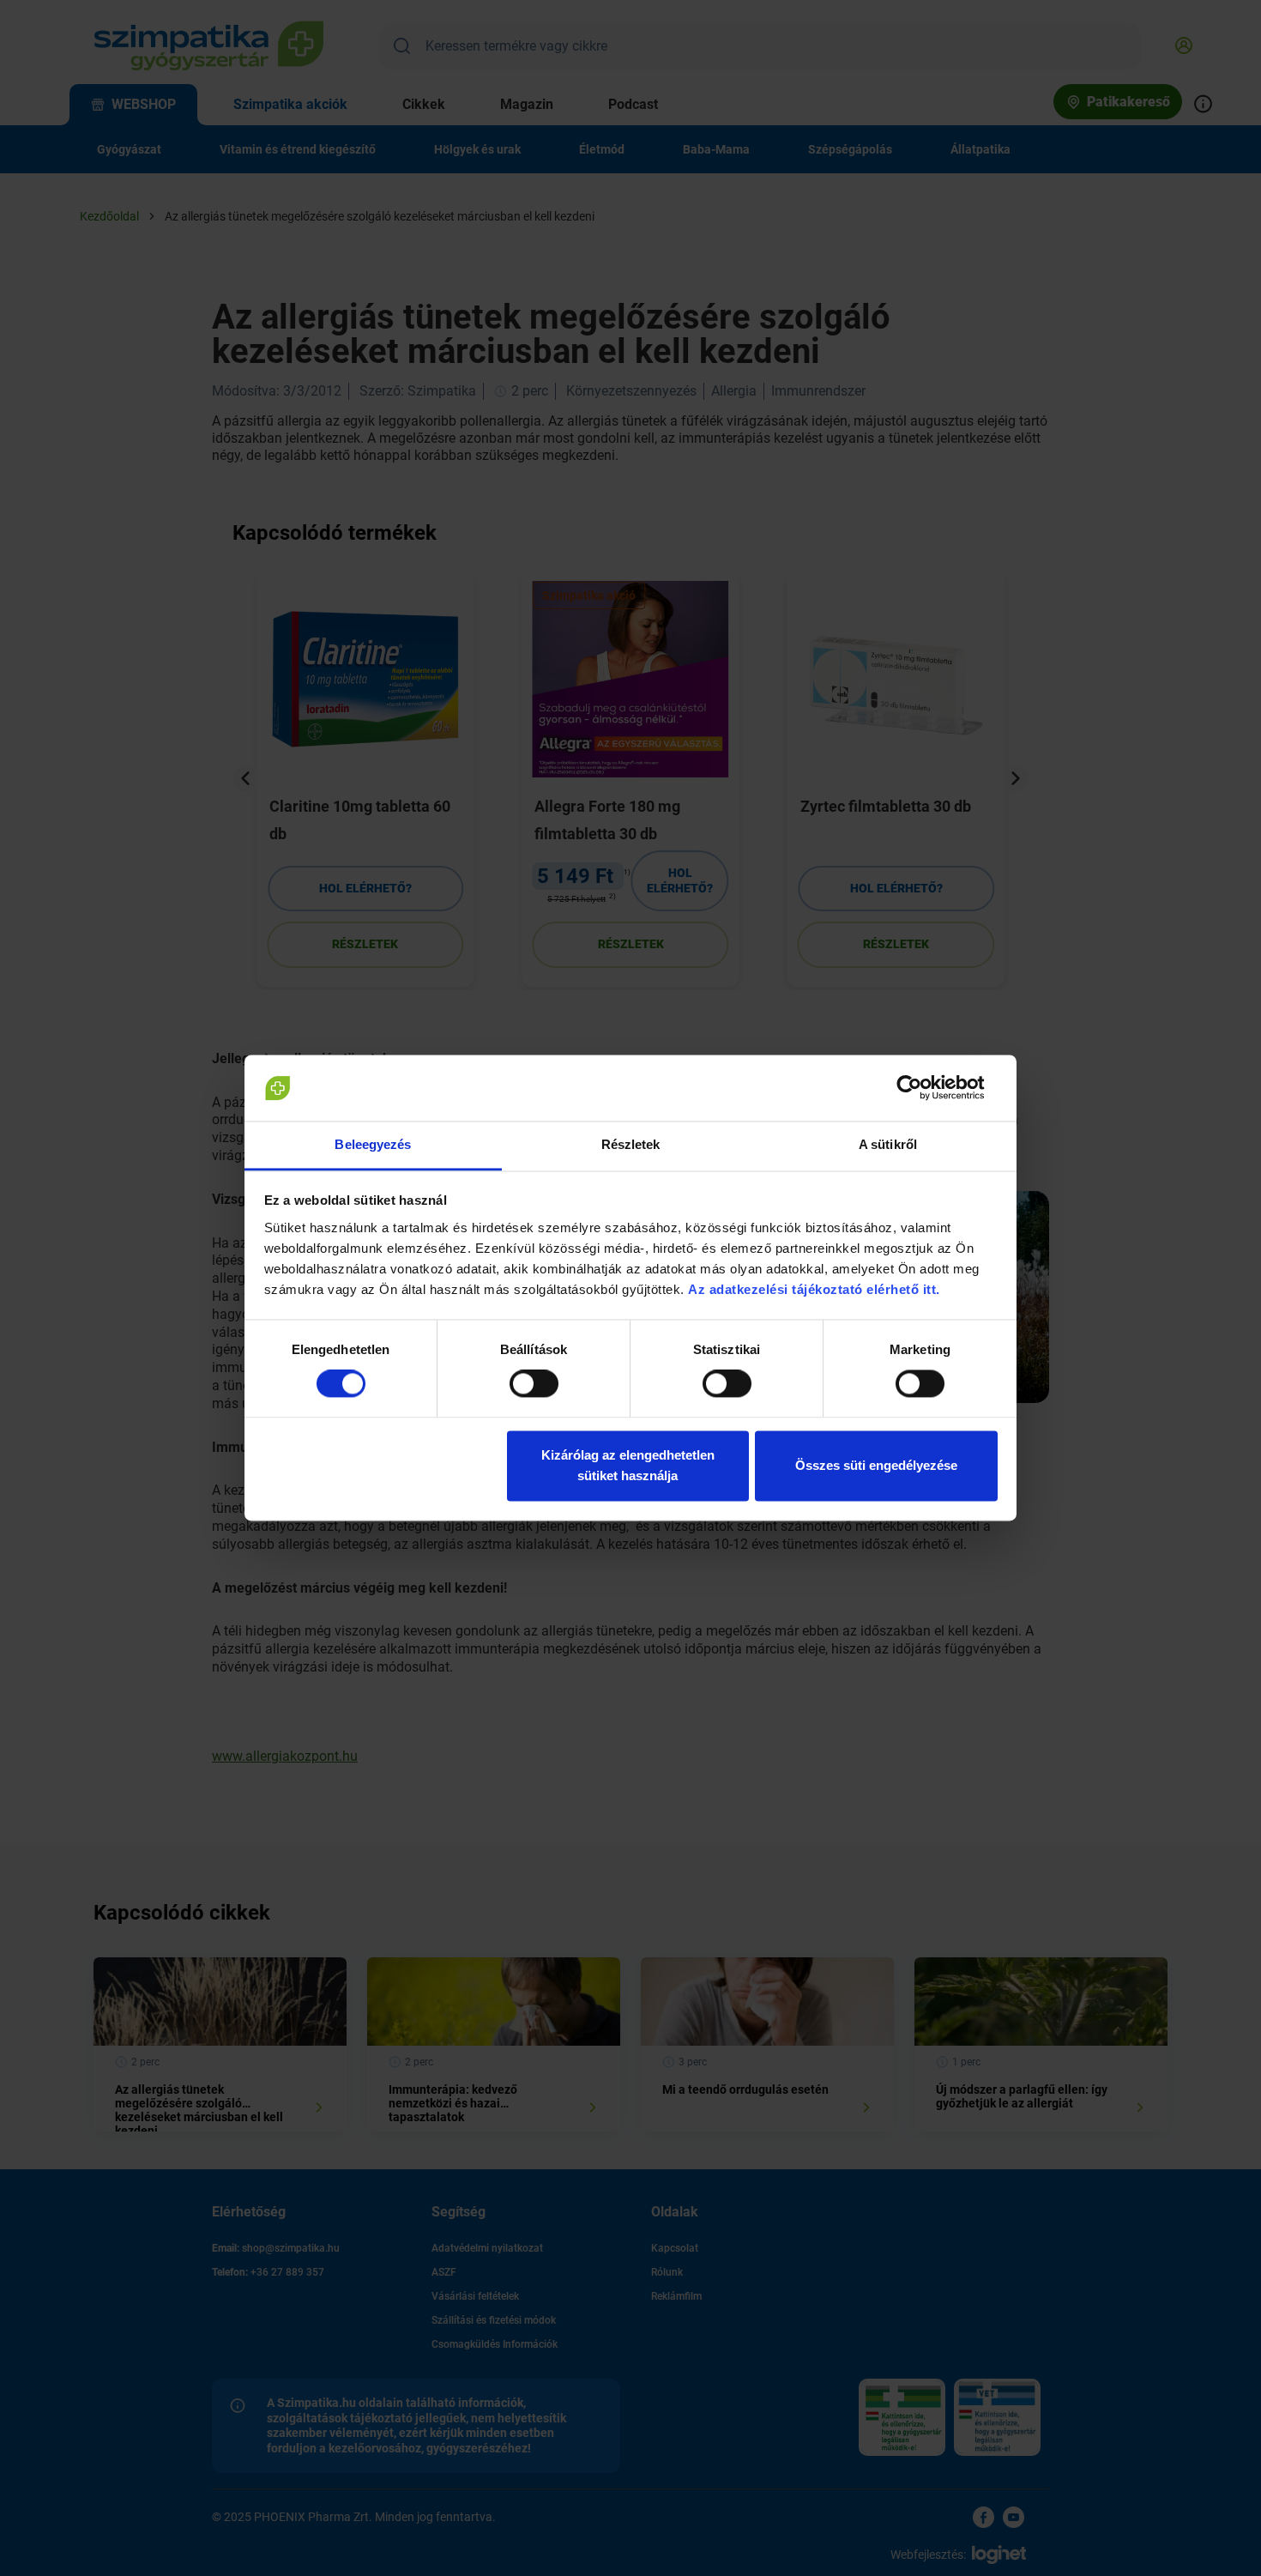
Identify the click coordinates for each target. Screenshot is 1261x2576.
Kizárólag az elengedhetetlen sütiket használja (628, 1465)
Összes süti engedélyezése (876, 1465)
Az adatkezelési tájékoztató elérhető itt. (816, 1289)
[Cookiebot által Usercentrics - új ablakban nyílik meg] (923, 1088)
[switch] (534, 1384)
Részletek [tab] (631, 1144)
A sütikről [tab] (888, 1144)
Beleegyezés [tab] (373, 1144)
